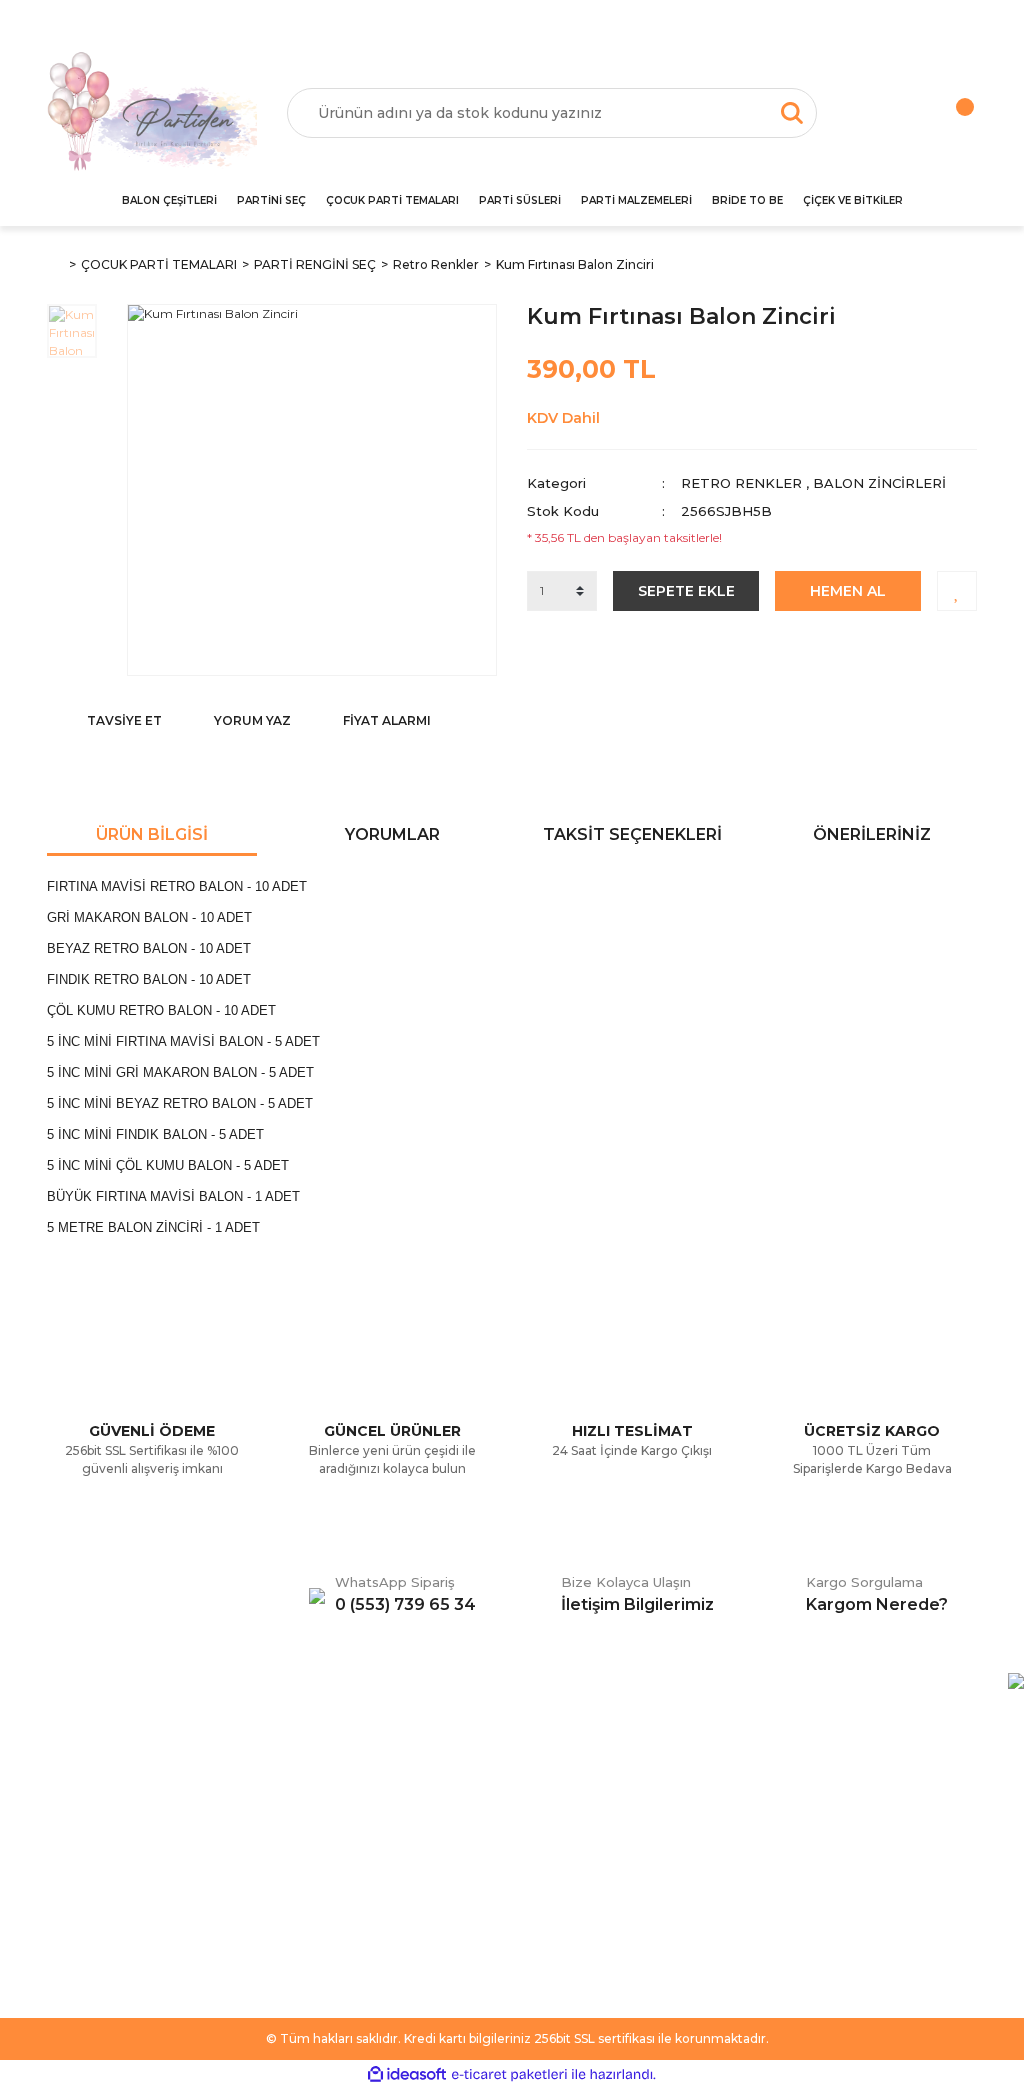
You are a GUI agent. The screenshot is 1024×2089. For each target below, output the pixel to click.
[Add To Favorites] (957, 591)
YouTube (556, 1858)
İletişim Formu (93, 1828)
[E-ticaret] (509, 2075)
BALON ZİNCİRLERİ (879, 483)
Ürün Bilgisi (152, 834)
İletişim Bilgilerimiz (107, 1888)
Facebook (561, 1768)
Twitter (549, 1798)
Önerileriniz (872, 834)
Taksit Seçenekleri (632, 834)
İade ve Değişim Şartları (364, 1888)
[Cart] (944, 113)
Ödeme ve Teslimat (350, 1798)
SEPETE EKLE (686, 591)
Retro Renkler (741, 483)
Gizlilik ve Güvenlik (346, 1828)
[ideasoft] (407, 2074)
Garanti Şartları (334, 1858)
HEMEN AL (848, 591)
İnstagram (559, 1828)
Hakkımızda (85, 1768)
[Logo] (152, 112)
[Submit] (952, 1880)
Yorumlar (392, 834)
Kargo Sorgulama (104, 1858)
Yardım (70, 1798)
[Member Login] (879, 113)
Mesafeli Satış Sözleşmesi (369, 1768)
